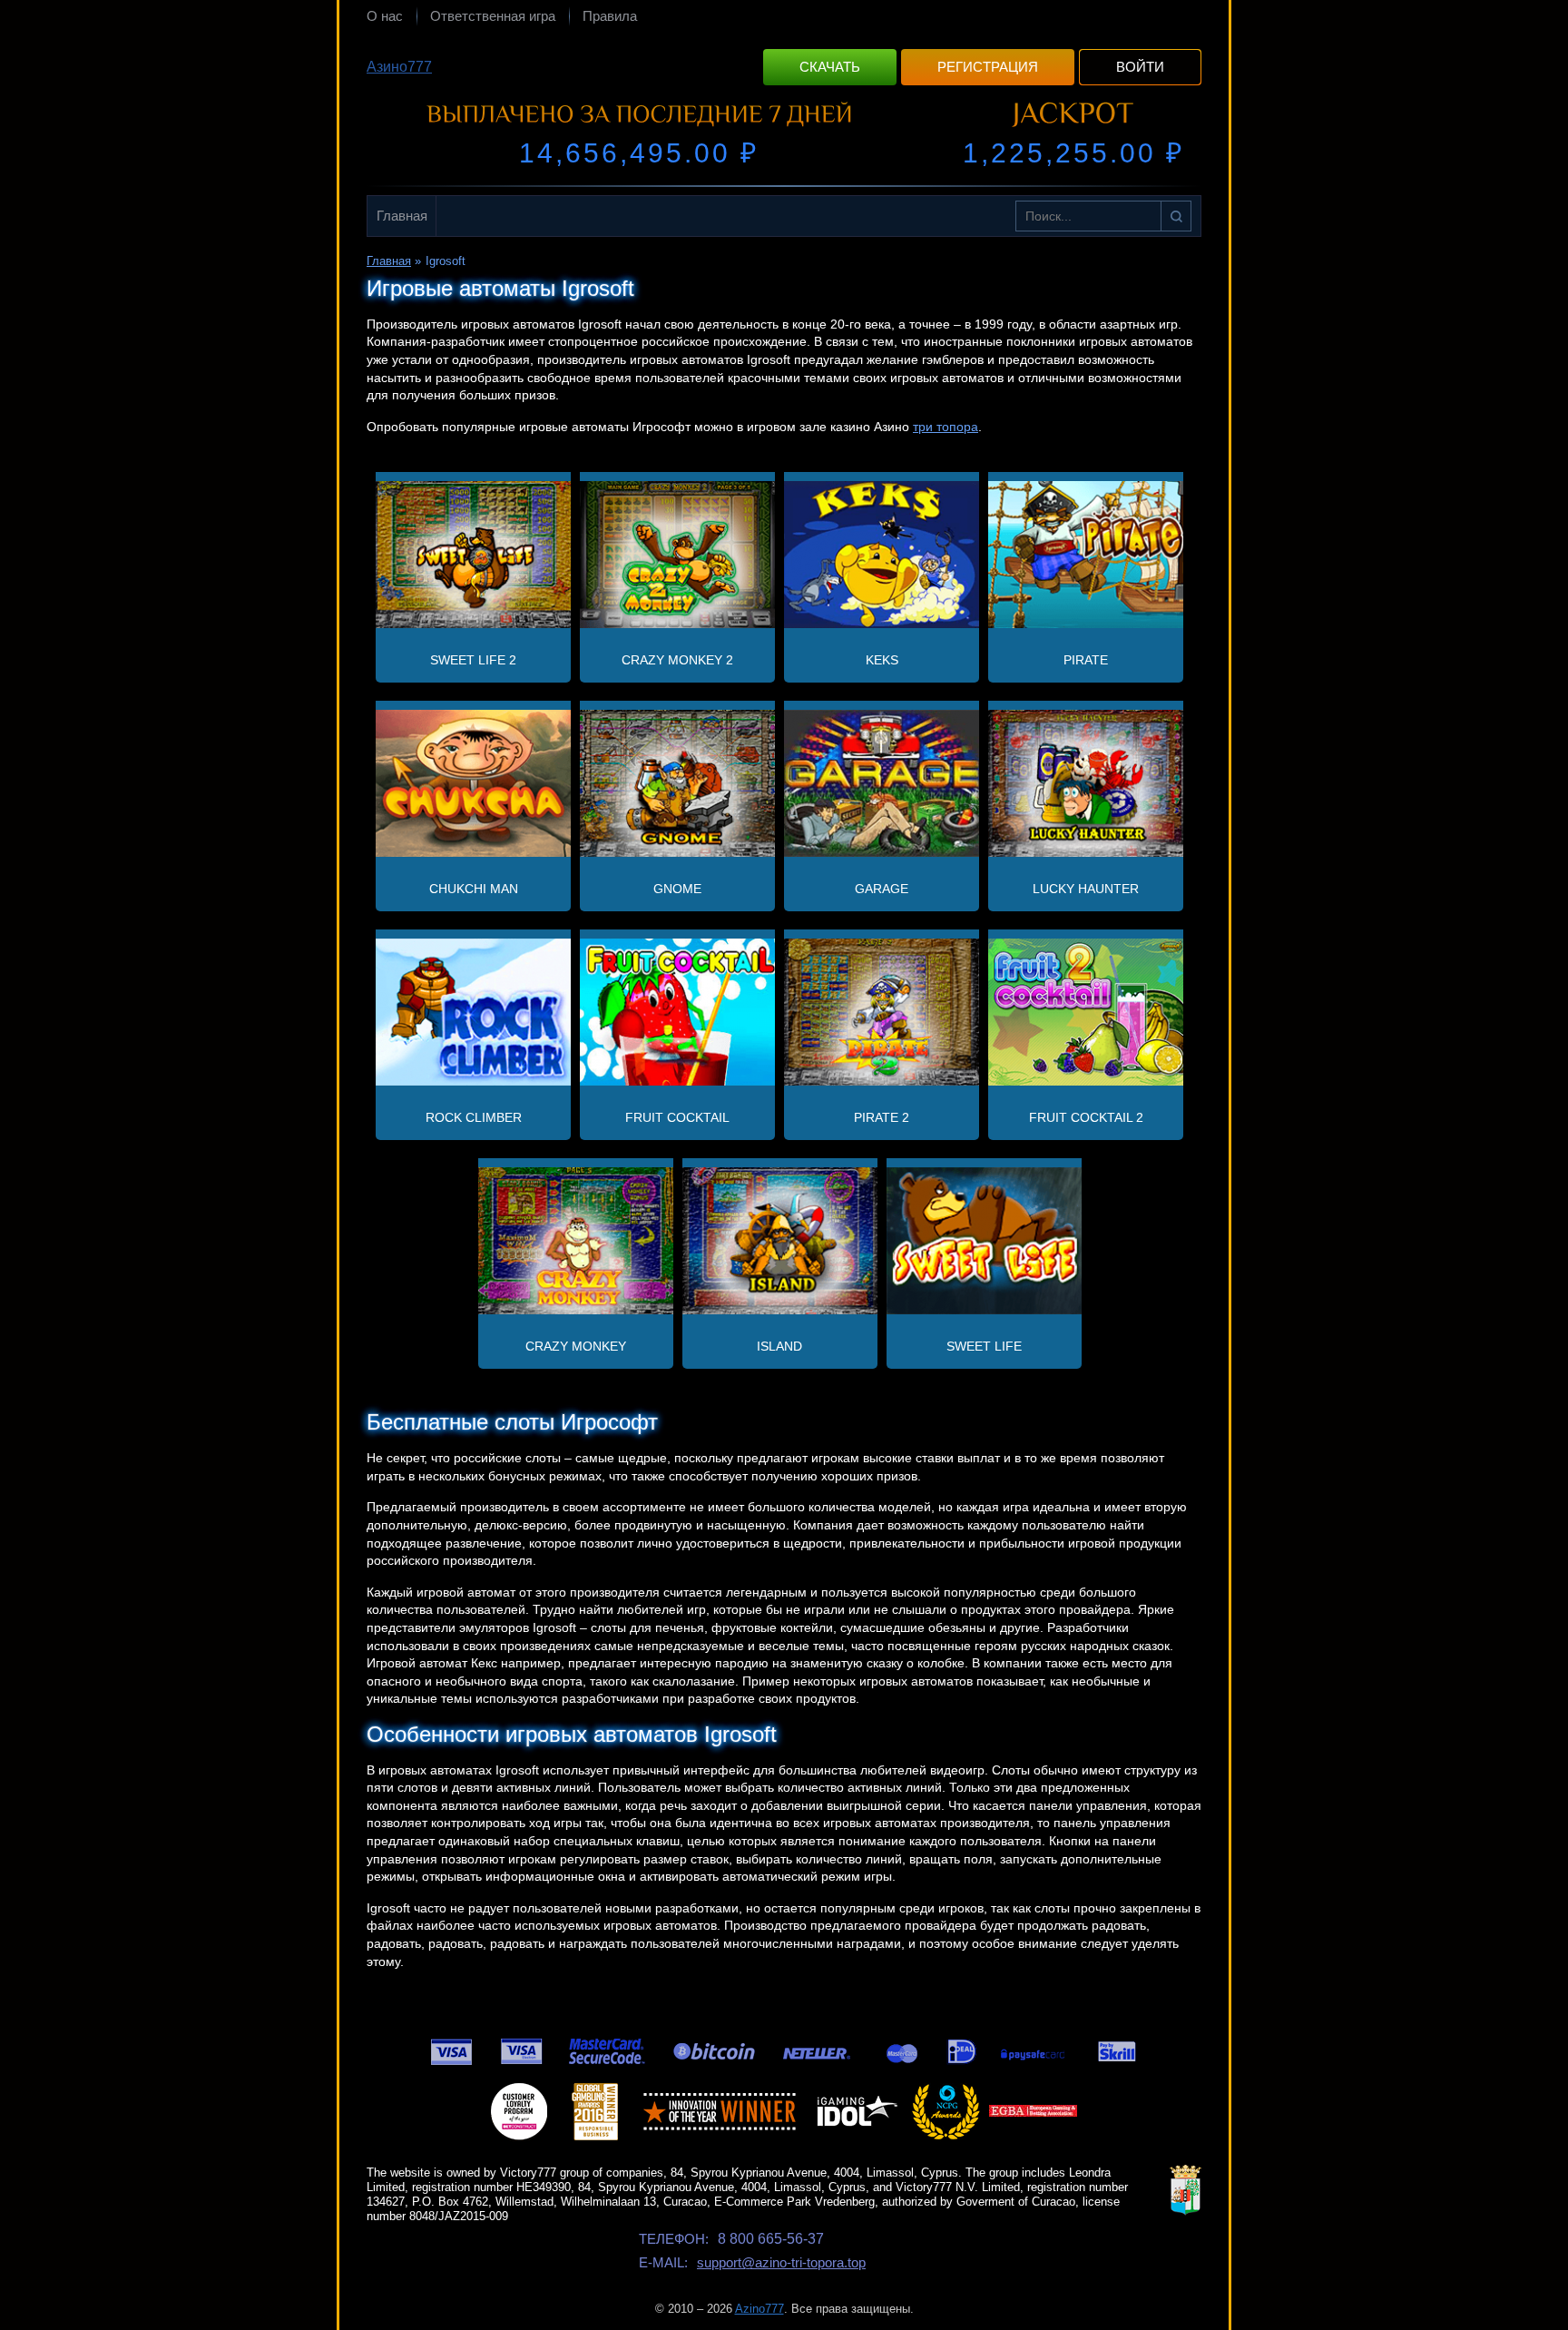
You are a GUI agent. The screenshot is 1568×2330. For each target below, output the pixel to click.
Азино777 (399, 67)
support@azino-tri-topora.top (781, 2262)
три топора (946, 427)
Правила (610, 16)
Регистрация (988, 67)
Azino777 (759, 2309)
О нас (385, 16)
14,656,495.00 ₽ (639, 153)
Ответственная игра (493, 16)
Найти (1176, 216)
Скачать (830, 67)
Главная (402, 216)
